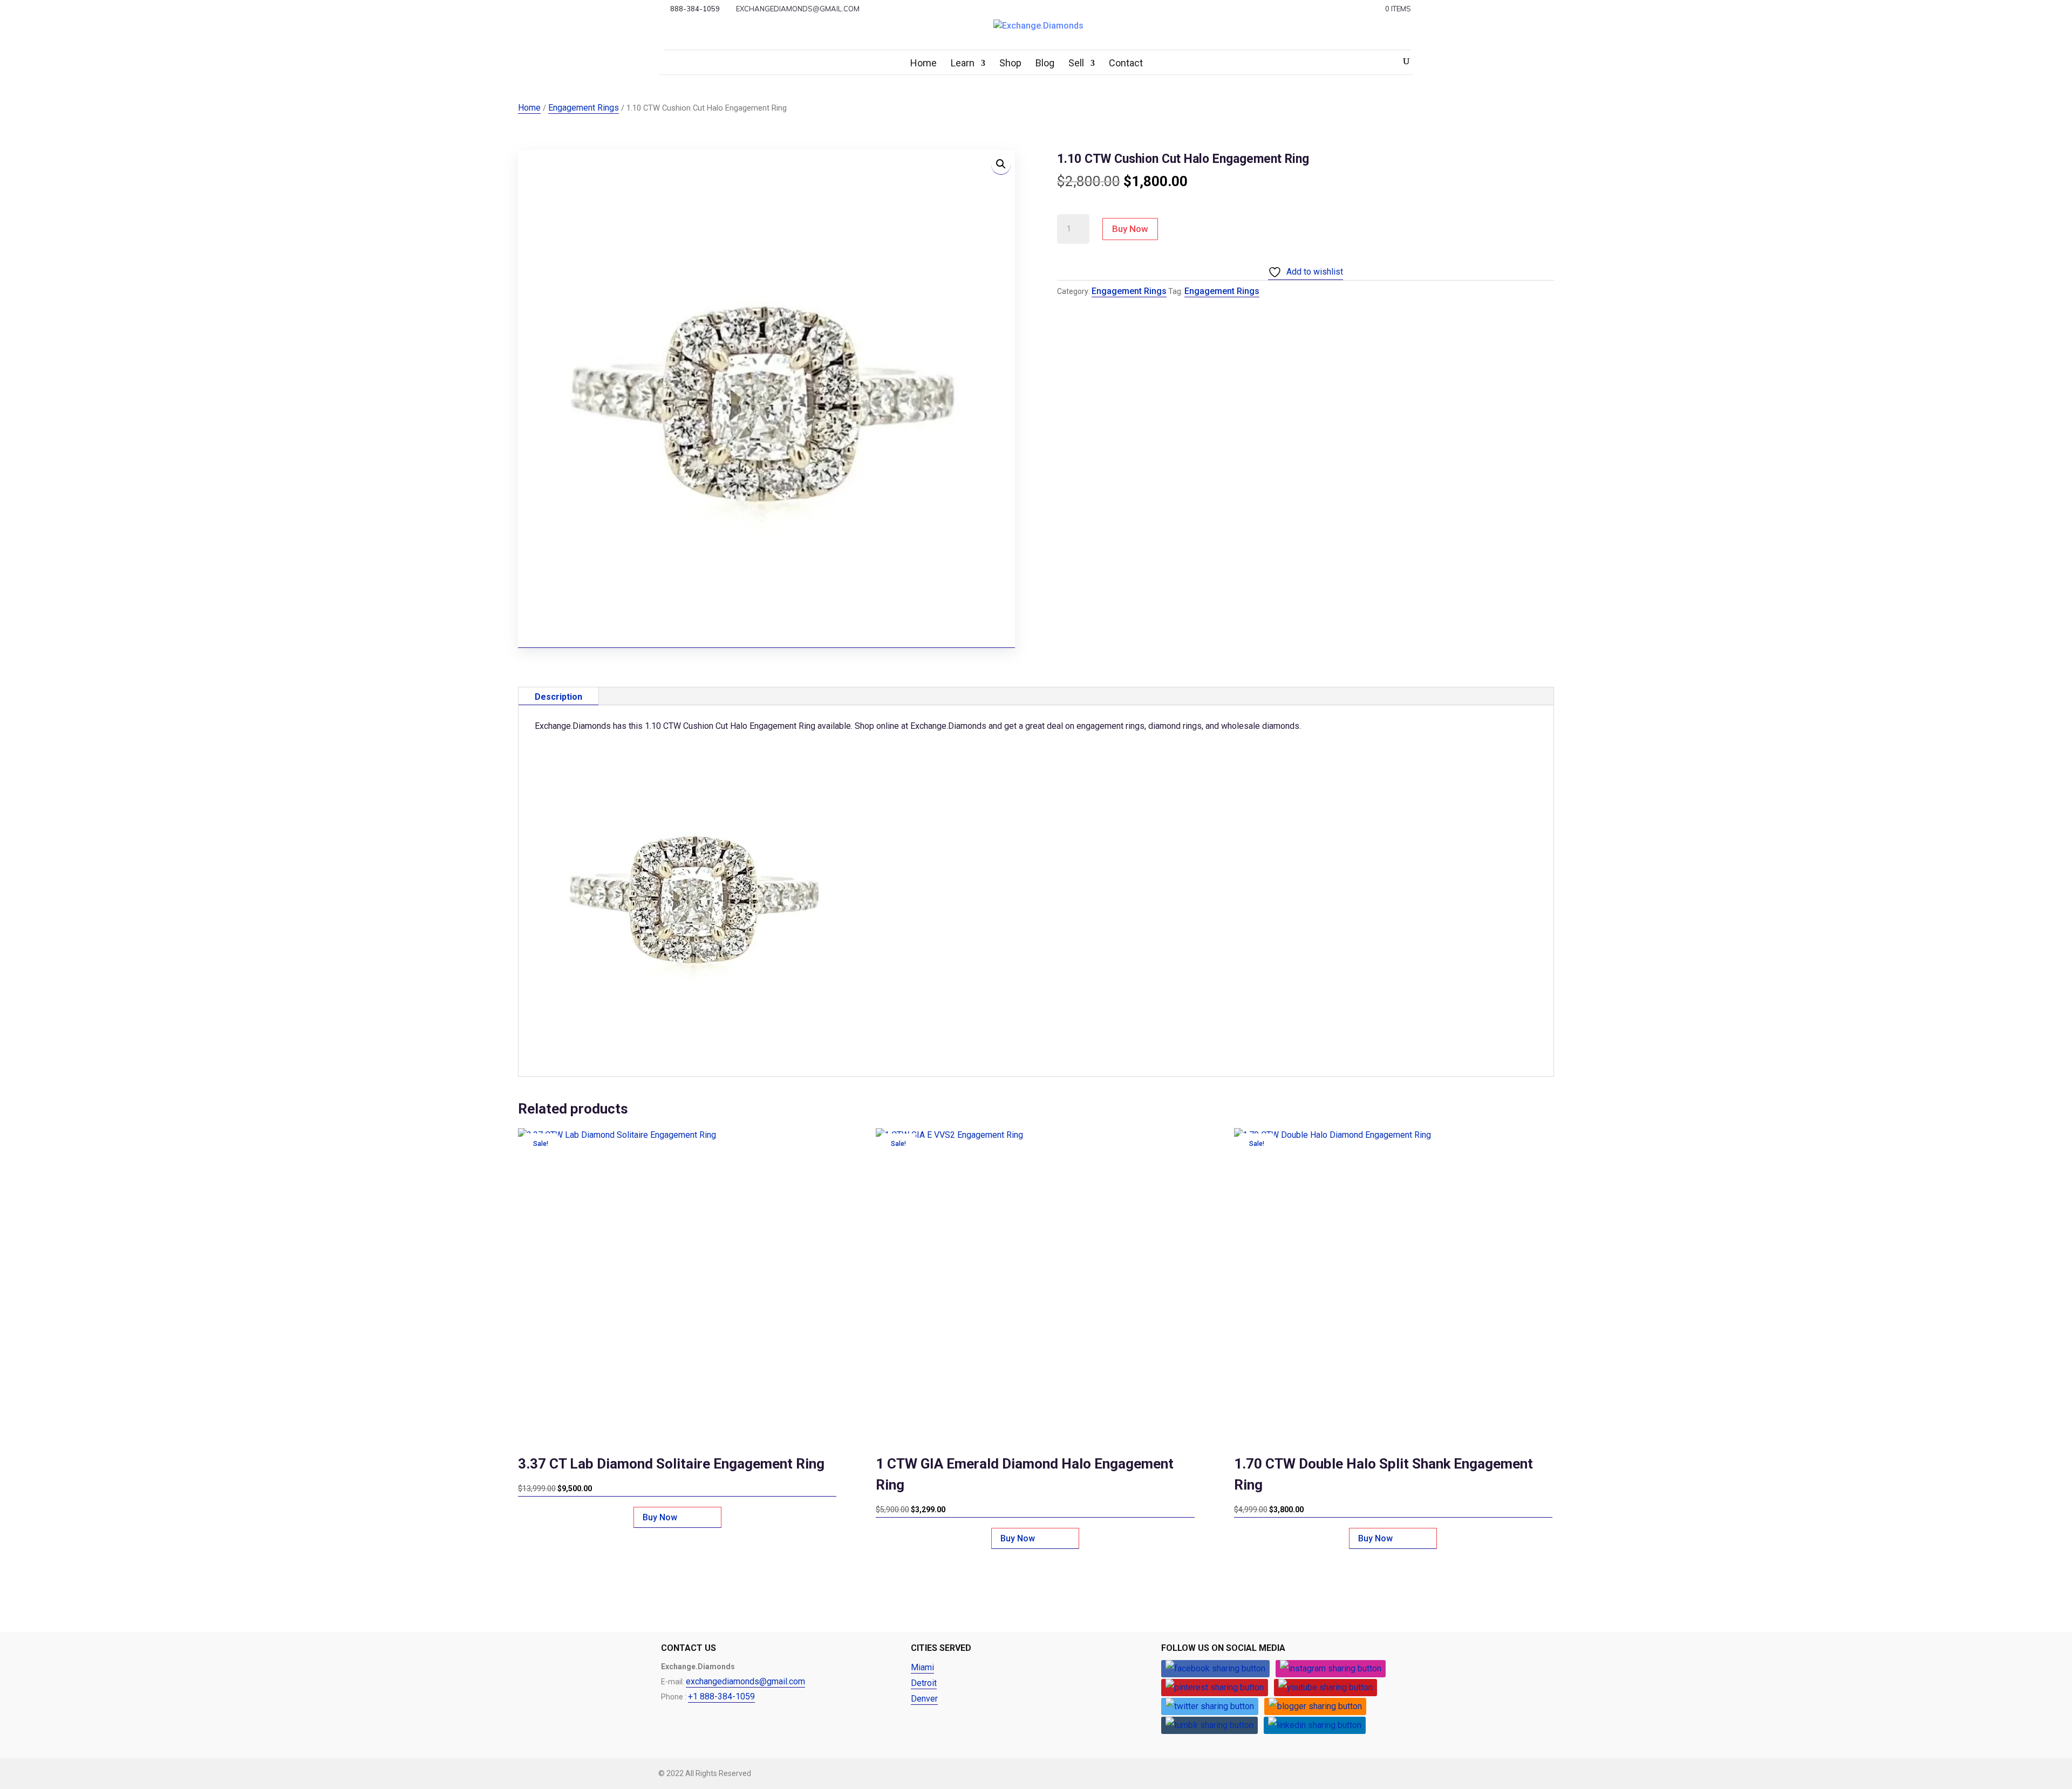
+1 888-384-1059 (721, 1696)
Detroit (924, 1683)
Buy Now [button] (660, 1517)
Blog (1045, 64)
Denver (924, 1699)
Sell (1076, 64)
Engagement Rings (584, 108)
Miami (922, 1667)
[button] (1001, 165)
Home (923, 64)
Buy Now (1130, 229)
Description (558, 697)
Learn (963, 64)
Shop (1010, 64)
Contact (1126, 64)
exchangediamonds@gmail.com (745, 1681)
